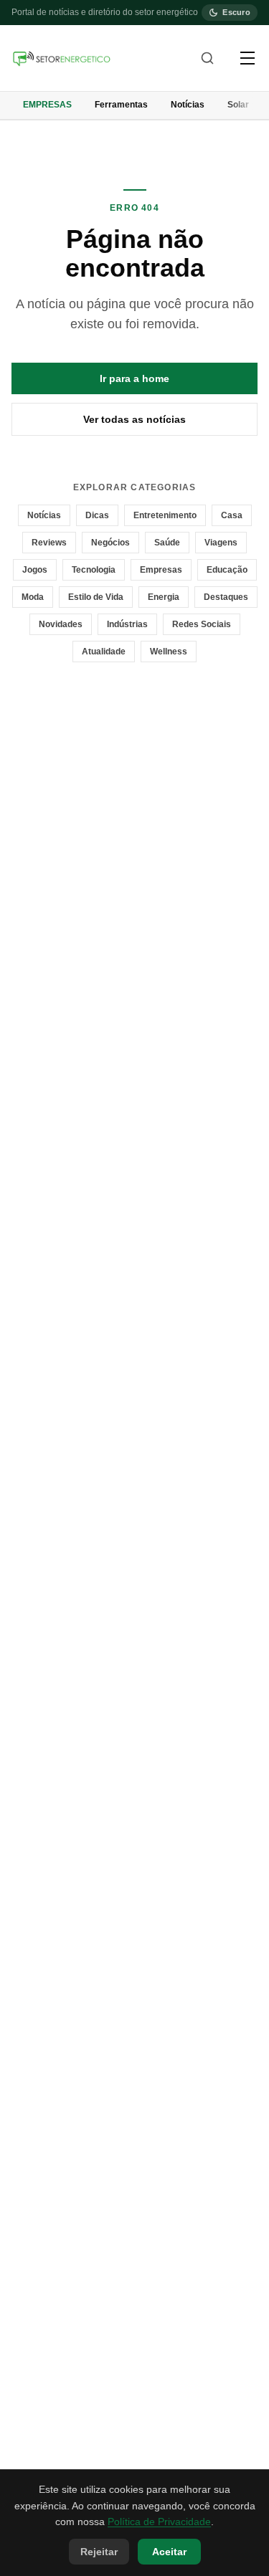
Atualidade (104, 652)
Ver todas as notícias (134, 419)
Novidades (61, 624)
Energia (164, 597)
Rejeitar (99, 2552)
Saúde (167, 543)
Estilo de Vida (96, 597)
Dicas (97, 515)
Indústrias (127, 624)
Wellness (169, 652)
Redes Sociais (202, 624)
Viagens (221, 543)
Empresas (47, 105)
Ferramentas (121, 105)
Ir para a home (134, 378)
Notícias (188, 105)
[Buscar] (207, 58)
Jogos (35, 570)
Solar (238, 105)
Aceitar (169, 2552)
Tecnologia (94, 570)
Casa (232, 515)
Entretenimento (165, 515)
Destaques (226, 597)
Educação (227, 570)
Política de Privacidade (159, 2522)
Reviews (49, 543)
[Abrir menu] (247, 58)
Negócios (110, 543)
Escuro (236, 12)
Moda (33, 597)
